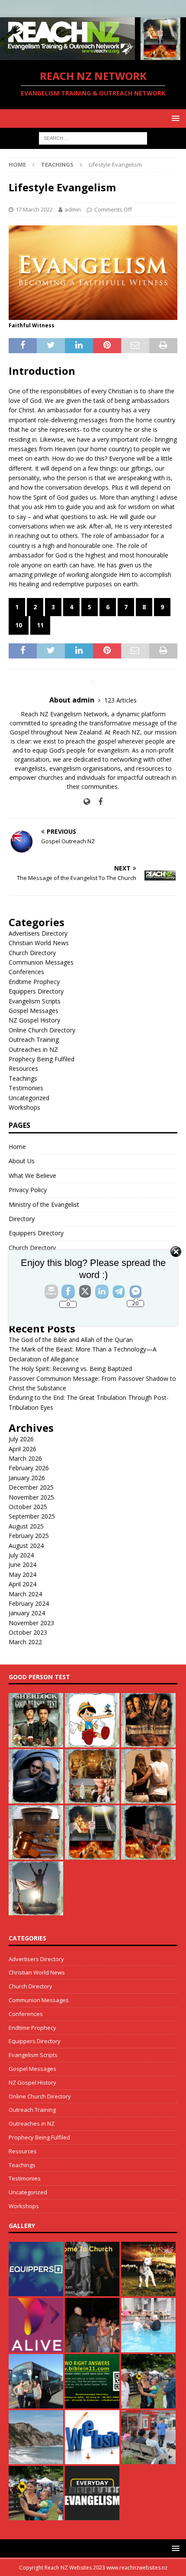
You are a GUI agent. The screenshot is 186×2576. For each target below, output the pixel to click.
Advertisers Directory (38, 933)
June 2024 (22, 1565)
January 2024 (27, 1613)
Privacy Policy (28, 1190)
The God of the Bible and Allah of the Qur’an (71, 1340)
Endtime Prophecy (34, 982)
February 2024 (29, 1603)
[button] (174, 118)
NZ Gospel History (34, 1020)
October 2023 (28, 1632)
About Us (22, 1161)
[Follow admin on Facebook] (97, 802)
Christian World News (39, 943)
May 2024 (22, 1574)
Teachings (23, 1078)
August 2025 (26, 1526)
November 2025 (31, 1497)
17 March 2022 (34, 209)
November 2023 (31, 1623)
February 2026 (29, 1468)
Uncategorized (29, 1098)
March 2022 (25, 1642)
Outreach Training (34, 1040)
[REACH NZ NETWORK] (93, 55)
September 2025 (32, 1516)
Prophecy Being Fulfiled (42, 1059)
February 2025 (29, 1536)
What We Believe (32, 1176)
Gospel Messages (34, 1011)
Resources (23, 1068)
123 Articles (120, 700)
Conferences (26, 972)
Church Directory (32, 953)
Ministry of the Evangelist (44, 1204)
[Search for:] (93, 138)
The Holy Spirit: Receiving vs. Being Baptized (70, 1369)
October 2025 (28, 1507)
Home (17, 1147)
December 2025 (31, 1487)
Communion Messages (41, 962)
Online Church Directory (42, 1030)
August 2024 (26, 1546)
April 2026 (22, 1449)
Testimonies (26, 1088)
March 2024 (25, 1594)
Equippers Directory (36, 991)
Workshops (24, 1107)
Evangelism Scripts (35, 1001)
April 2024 (22, 1584)
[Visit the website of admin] (87, 802)
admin (73, 209)
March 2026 (25, 1458)
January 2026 (27, 1478)
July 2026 (21, 1439)
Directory (22, 1219)
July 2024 (21, 1555)
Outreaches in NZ (33, 1049)
